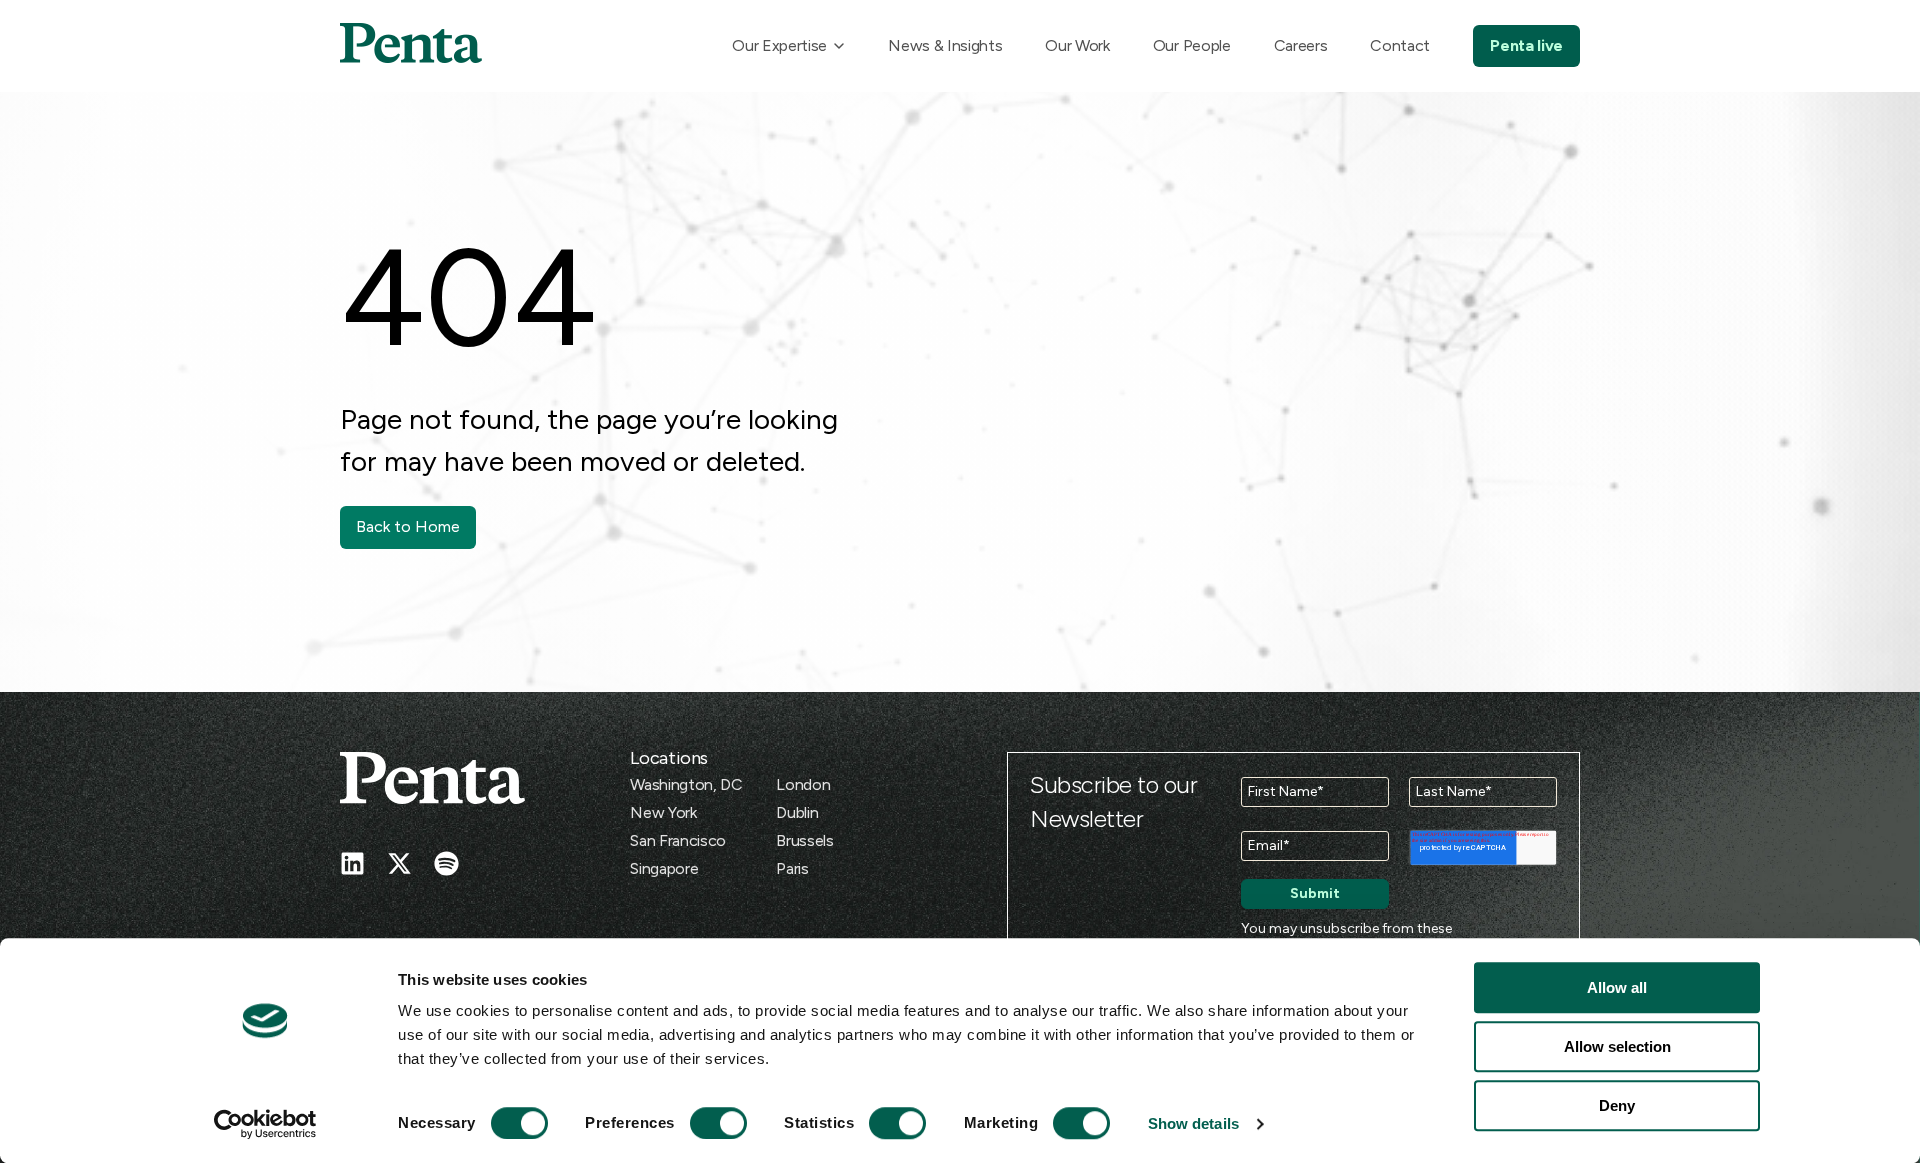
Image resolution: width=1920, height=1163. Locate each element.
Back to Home (408, 526)
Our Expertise (779, 45)
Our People (1192, 45)
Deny (1617, 1105)
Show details (1193, 1123)
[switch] (700, 1123)
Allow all (1617, 987)
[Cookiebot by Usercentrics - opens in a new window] (265, 1124)
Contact (1400, 45)
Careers (1301, 45)
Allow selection (1617, 1046)
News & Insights (945, 45)
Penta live (1526, 45)
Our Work (1077, 45)
